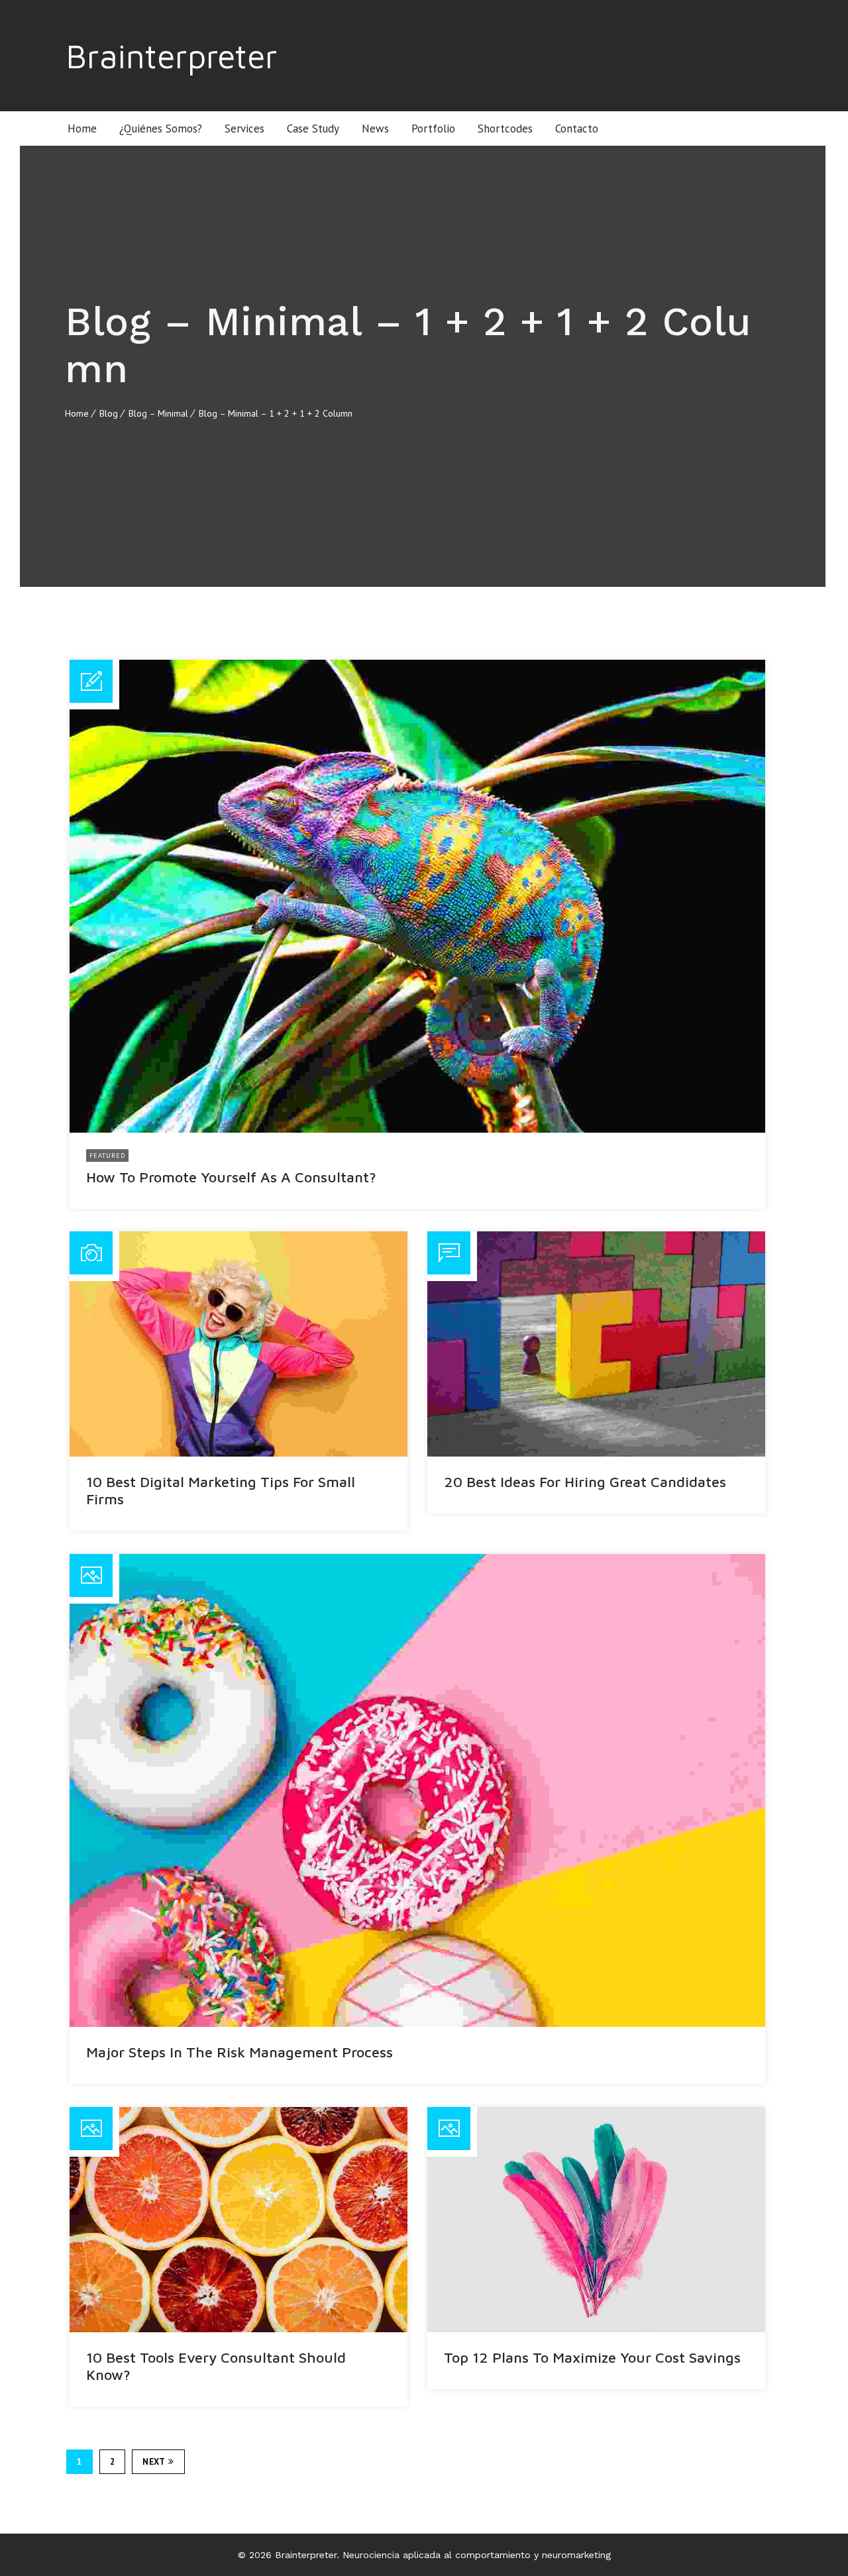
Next (154, 2462)
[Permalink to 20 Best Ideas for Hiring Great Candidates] (596, 1344)
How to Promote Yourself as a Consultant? (231, 1177)
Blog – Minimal (158, 413)
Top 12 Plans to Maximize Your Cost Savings (592, 2357)
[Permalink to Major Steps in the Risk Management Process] (417, 1790)
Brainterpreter (172, 56)
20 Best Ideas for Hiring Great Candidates (585, 1482)
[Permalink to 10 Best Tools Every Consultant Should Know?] (238, 2220)
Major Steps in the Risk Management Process (239, 2052)
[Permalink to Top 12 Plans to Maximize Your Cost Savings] (596, 2220)
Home (77, 413)
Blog (109, 413)
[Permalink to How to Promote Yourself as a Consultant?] (417, 896)
